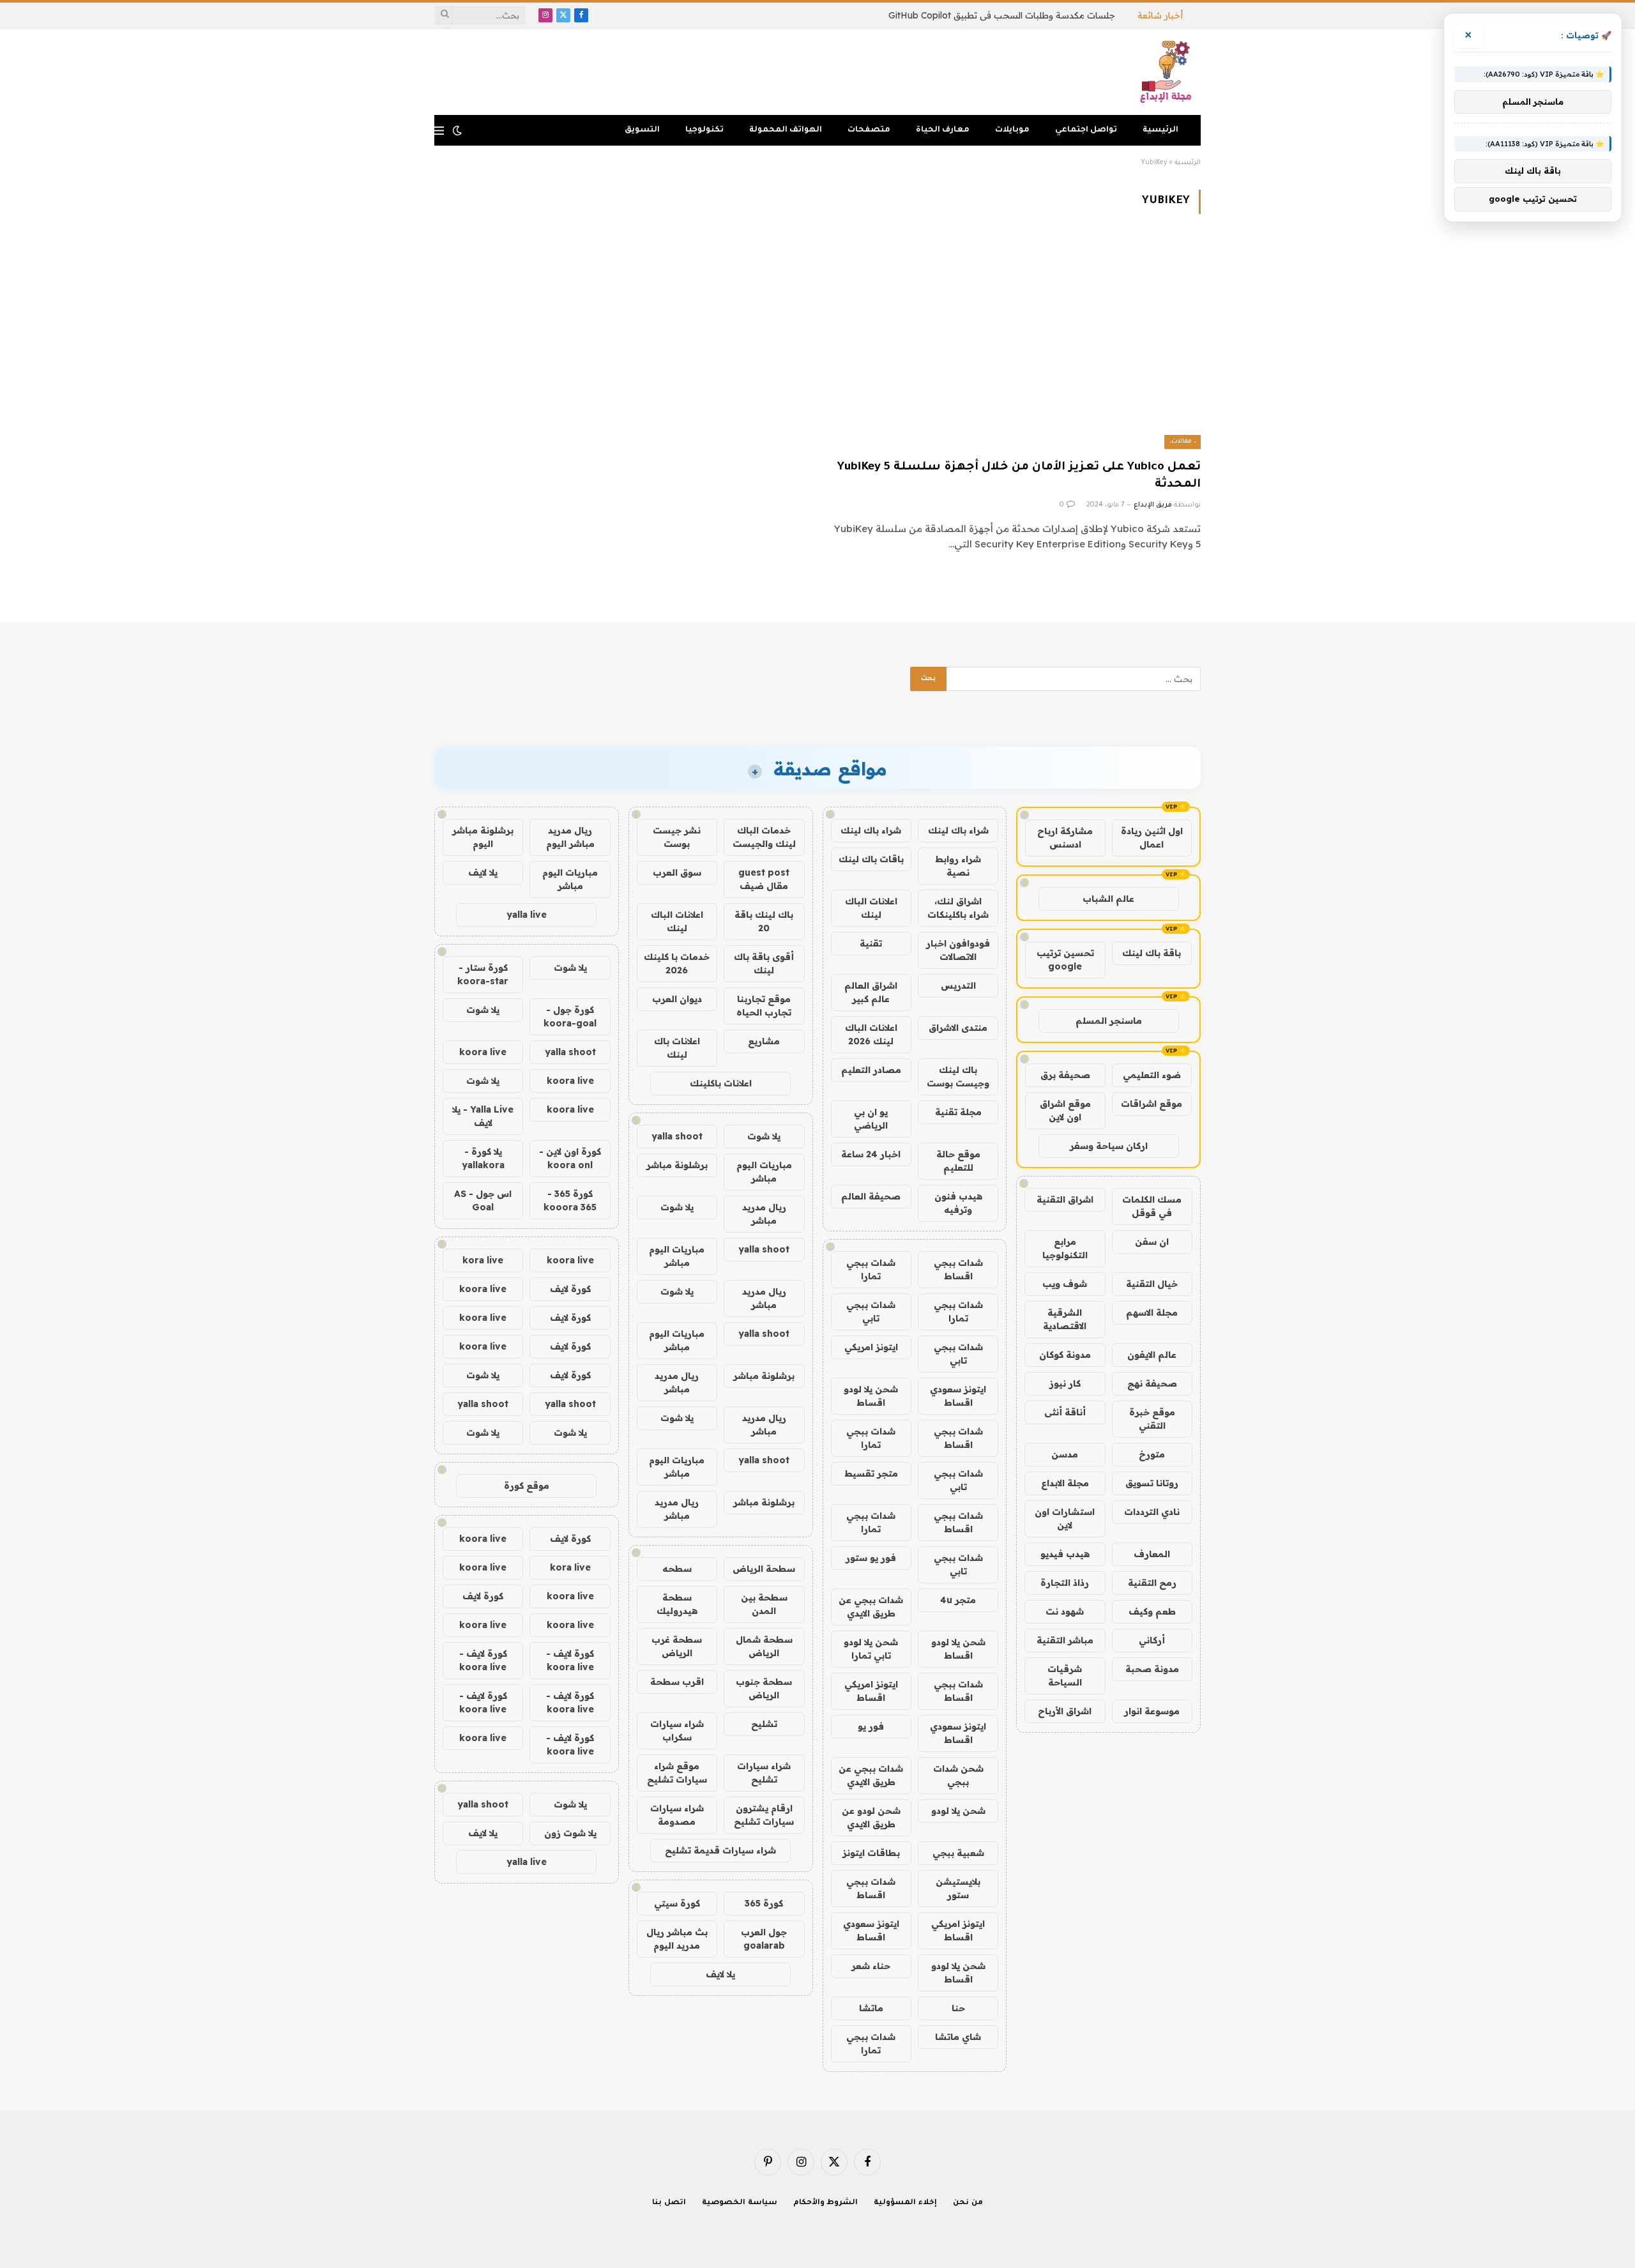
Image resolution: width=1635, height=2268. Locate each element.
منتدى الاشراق (958, 1028)
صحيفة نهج (1152, 1383)
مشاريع (764, 1041)
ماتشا (871, 2008)
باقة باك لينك (1152, 953)
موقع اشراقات (1152, 1104)
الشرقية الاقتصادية (1065, 1319)
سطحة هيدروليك (677, 1604)
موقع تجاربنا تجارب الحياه (764, 1006)
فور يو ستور (871, 1558)
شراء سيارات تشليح (764, 1773)
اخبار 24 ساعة (871, 1154)
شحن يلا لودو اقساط (871, 1396)
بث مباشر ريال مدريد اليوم (677, 1939)
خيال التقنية (1152, 1284)
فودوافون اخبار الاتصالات (958, 950)
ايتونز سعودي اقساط (958, 1396)
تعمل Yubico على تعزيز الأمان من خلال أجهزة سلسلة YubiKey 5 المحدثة (1019, 476)
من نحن (968, 2203)
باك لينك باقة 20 (764, 921)
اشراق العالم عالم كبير (871, 992)
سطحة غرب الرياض (677, 1646)
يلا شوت (764, 1136)
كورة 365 (764, 1903)
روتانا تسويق (1152, 1483)
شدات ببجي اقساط (958, 1269)
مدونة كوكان (1065, 1355)
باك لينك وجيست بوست (958, 1077)
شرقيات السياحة (1065, 1676)
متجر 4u (958, 1600)
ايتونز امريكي (871, 1347)
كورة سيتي (677, 1903)
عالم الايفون (1152, 1355)
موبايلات (1012, 130)
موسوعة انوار (1152, 1711)
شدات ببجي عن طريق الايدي (871, 1607)
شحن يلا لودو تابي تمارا (871, 1649)
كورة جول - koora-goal (570, 1016)
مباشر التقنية (1065, 1640)
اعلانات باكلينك (721, 1083)
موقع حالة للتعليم (958, 1161)
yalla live (527, 915)
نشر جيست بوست (677, 837)
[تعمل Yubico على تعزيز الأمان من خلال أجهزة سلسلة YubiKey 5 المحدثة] (1015, 344)
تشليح (764, 1724)
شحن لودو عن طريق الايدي (871, 1817)
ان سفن (1152, 1242)
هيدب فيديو (1065, 1554)
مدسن (1065, 1454)
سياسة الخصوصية (740, 2203)
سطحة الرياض (764, 1569)
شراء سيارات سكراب (677, 1731)
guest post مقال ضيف (764, 879)
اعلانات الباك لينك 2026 (871, 1034)
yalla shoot (677, 1136)
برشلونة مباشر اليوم (483, 837)
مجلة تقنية (958, 1112)
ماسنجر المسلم (1109, 1021)
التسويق (642, 130)
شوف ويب (1065, 1284)
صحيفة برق (1065, 1075)
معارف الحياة (943, 130)
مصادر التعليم (871, 1070)
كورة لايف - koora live (570, 1660)
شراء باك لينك (958, 830)
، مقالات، (1183, 442)
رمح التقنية (1152, 1583)
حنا (958, 2008)
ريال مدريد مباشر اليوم (570, 837)
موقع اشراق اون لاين (1065, 1110)
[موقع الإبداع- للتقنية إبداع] (1168, 72)
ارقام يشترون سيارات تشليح (764, 1815)
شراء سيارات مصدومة (677, 1815)
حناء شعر (871, 1966)
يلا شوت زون (570, 1833)
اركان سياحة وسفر (1109, 1146)
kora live (483, 1260)
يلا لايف (720, 1974)
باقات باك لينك (871, 859)
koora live (483, 1052)
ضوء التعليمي (1152, 1075)
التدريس (958, 986)
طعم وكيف (1152, 1611)
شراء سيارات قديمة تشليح (720, 1850)
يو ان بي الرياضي (871, 1119)
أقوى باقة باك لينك (764, 963)
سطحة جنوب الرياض (764, 1688)
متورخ (1152, 1454)
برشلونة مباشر (677, 1165)
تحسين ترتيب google (1065, 960)
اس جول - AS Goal (483, 1200)
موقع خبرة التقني (1152, 1419)
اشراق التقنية (1065, 1199)
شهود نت (1065, 1611)
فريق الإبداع (1153, 505)
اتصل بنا (669, 2203)
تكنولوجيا (704, 130)
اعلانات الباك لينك (871, 908)
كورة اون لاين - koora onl (570, 1158)
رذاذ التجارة (1065, 1583)
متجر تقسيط (871, 1473)
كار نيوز (1065, 1383)
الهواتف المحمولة (786, 130)
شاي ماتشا (958, 2037)
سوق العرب (677, 872)
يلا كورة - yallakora (483, 1158)
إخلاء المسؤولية (905, 2203)
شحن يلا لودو (958, 1811)
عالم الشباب (1108, 899)
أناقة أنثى (1065, 1412)
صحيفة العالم (871, 1196)
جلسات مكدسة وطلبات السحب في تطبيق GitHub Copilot (1002, 15)
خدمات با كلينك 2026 (677, 963)
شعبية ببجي (958, 1853)
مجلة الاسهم (1152, 1313)
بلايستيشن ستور (958, 1888)
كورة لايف (570, 1289)
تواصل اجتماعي (1086, 130)
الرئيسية (1160, 130)
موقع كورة (527, 1486)
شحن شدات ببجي (958, 1775)
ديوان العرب (677, 999)
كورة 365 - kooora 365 (570, 1200)
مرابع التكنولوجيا (1065, 1248)
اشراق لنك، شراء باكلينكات (958, 908)
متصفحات (869, 130)
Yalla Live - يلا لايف (483, 1116)
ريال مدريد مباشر (764, 1214)
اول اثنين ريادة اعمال (1152, 838)
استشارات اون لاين (1065, 1518)
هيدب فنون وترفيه (958, 1203)
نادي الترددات (1152, 1512)
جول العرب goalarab (764, 1939)
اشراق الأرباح (1065, 1711)
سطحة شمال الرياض (764, 1646)
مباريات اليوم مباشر (764, 1172)
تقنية (871, 943)
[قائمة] (439, 131)
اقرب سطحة (677, 1682)
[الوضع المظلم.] (457, 130)
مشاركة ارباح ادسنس (1065, 838)
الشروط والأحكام (826, 2203)
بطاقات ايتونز (871, 1853)
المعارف (1152, 1554)
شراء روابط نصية (958, 866)
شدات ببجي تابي (871, 1312)
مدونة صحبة (1152, 1669)
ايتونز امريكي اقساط (871, 1691)
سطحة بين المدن (764, 1604)
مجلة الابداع (1065, 1483)
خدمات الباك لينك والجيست (764, 837)
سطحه (677, 1569)
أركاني (1152, 1640)
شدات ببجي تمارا (871, 1269)
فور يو (871, 1726)
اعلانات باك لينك (677, 1048)
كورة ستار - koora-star (483, 974)
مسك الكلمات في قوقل (1152, 1206)
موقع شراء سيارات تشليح (677, 1773)
